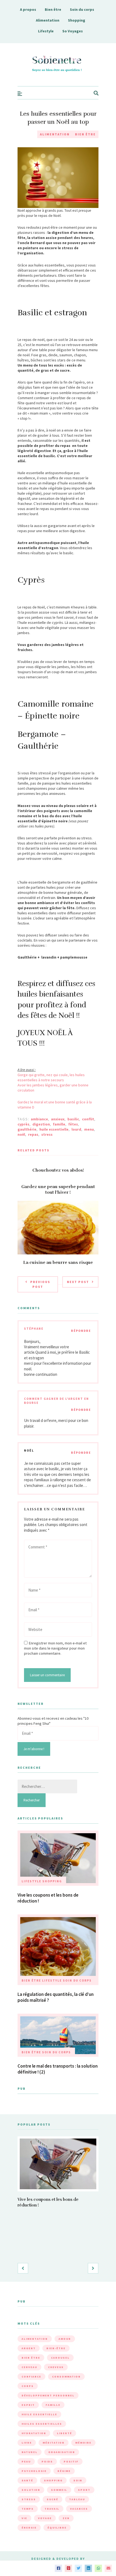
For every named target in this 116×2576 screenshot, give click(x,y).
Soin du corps (82, 9)
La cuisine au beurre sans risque (58, 1263)
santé (27, 2480)
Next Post (78, 1282)
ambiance (39, 1119)
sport (84, 2490)
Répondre (81, 1331)
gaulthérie (27, 1129)
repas (33, 1134)
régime (64, 2471)
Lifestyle (46, 31)
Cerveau (29, 2367)
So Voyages (73, 31)
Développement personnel (48, 2395)
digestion (41, 1124)
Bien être (53, 9)
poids (47, 2462)
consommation (66, 2377)
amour (65, 2339)
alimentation (35, 2339)
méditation (54, 2443)
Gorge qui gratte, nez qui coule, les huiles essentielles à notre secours (51, 1077)
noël (21, 1134)
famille (59, 1124)
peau (26, 2462)
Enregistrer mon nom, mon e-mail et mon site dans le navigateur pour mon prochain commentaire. (55, 1648)
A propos (28, 9)
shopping (53, 2480)
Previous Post (40, 1284)
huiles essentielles (42, 2424)
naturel (30, 2452)
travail (52, 2509)
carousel (60, 2358)
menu (89, 1129)
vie (24, 2518)
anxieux (58, 1119)
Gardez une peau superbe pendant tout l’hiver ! (58, 1190)
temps (28, 2509)
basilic (73, 1119)
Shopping (77, 20)
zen (66, 2518)
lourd (76, 1129)
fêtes (73, 1124)
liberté (64, 2433)
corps (28, 2386)
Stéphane (34, 1329)
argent (29, 2348)
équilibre (57, 2528)
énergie (29, 2528)
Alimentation (48, 20)
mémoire (83, 2443)
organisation (62, 2452)
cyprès (23, 1124)
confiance (31, 2377)
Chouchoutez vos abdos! (58, 1170)
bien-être (56, 2348)
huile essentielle (54, 1129)
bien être (31, 2358)
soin (78, 2480)
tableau (77, 2499)
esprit (28, 2405)
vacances (79, 2509)
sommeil (59, 2490)
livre (27, 2443)
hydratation (34, 2433)
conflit (88, 1119)
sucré (52, 2499)
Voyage (45, 2518)
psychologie (34, 2471)
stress (47, 1134)
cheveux (56, 2367)
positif (71, 2462)
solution (31, 2490)
